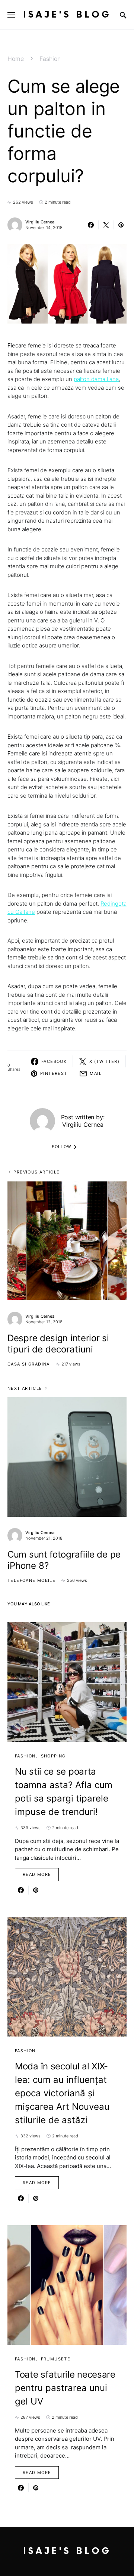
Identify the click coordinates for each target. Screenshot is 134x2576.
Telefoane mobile (31, 1580)
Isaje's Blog (67, 15)
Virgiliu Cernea (40, 222)
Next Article (25, 1388)
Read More (37, 1874)
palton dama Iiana (96, 379)
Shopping (53, 1756)
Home (16, 59)
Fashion (50, 59)
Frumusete (56, 2359)
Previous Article (36, 1172)
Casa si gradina (29, 1364)
